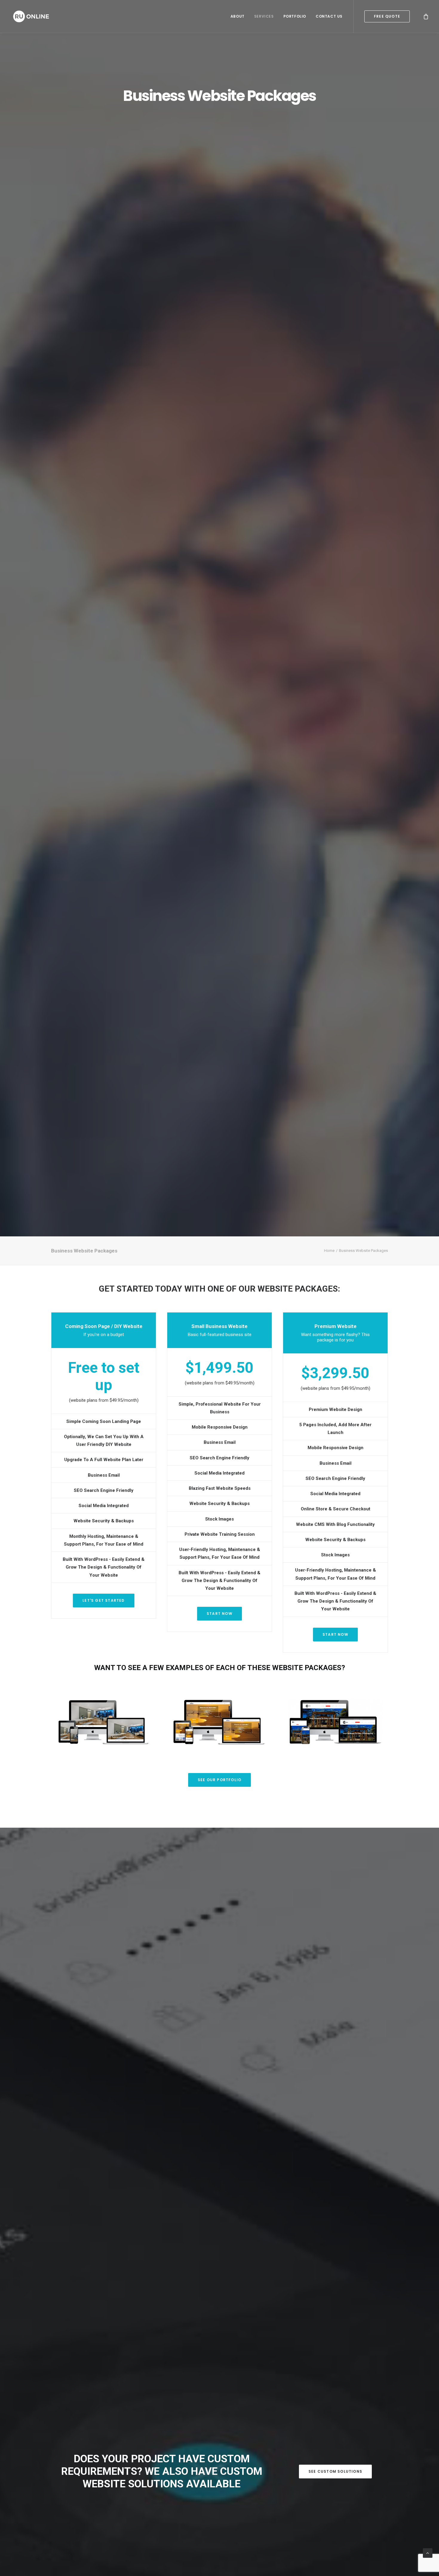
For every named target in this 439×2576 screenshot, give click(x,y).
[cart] (426, 16)
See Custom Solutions (335, 2471)
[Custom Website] (335, 1722)
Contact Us (329, 16)
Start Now (219, 1614)
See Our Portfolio (219, 1780)
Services (264, 16)
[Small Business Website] (104, 1722)
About (238, 16)
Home (329, 1251)
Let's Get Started (103, 1600)
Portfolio (295, 16)
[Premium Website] (219, 1722)
